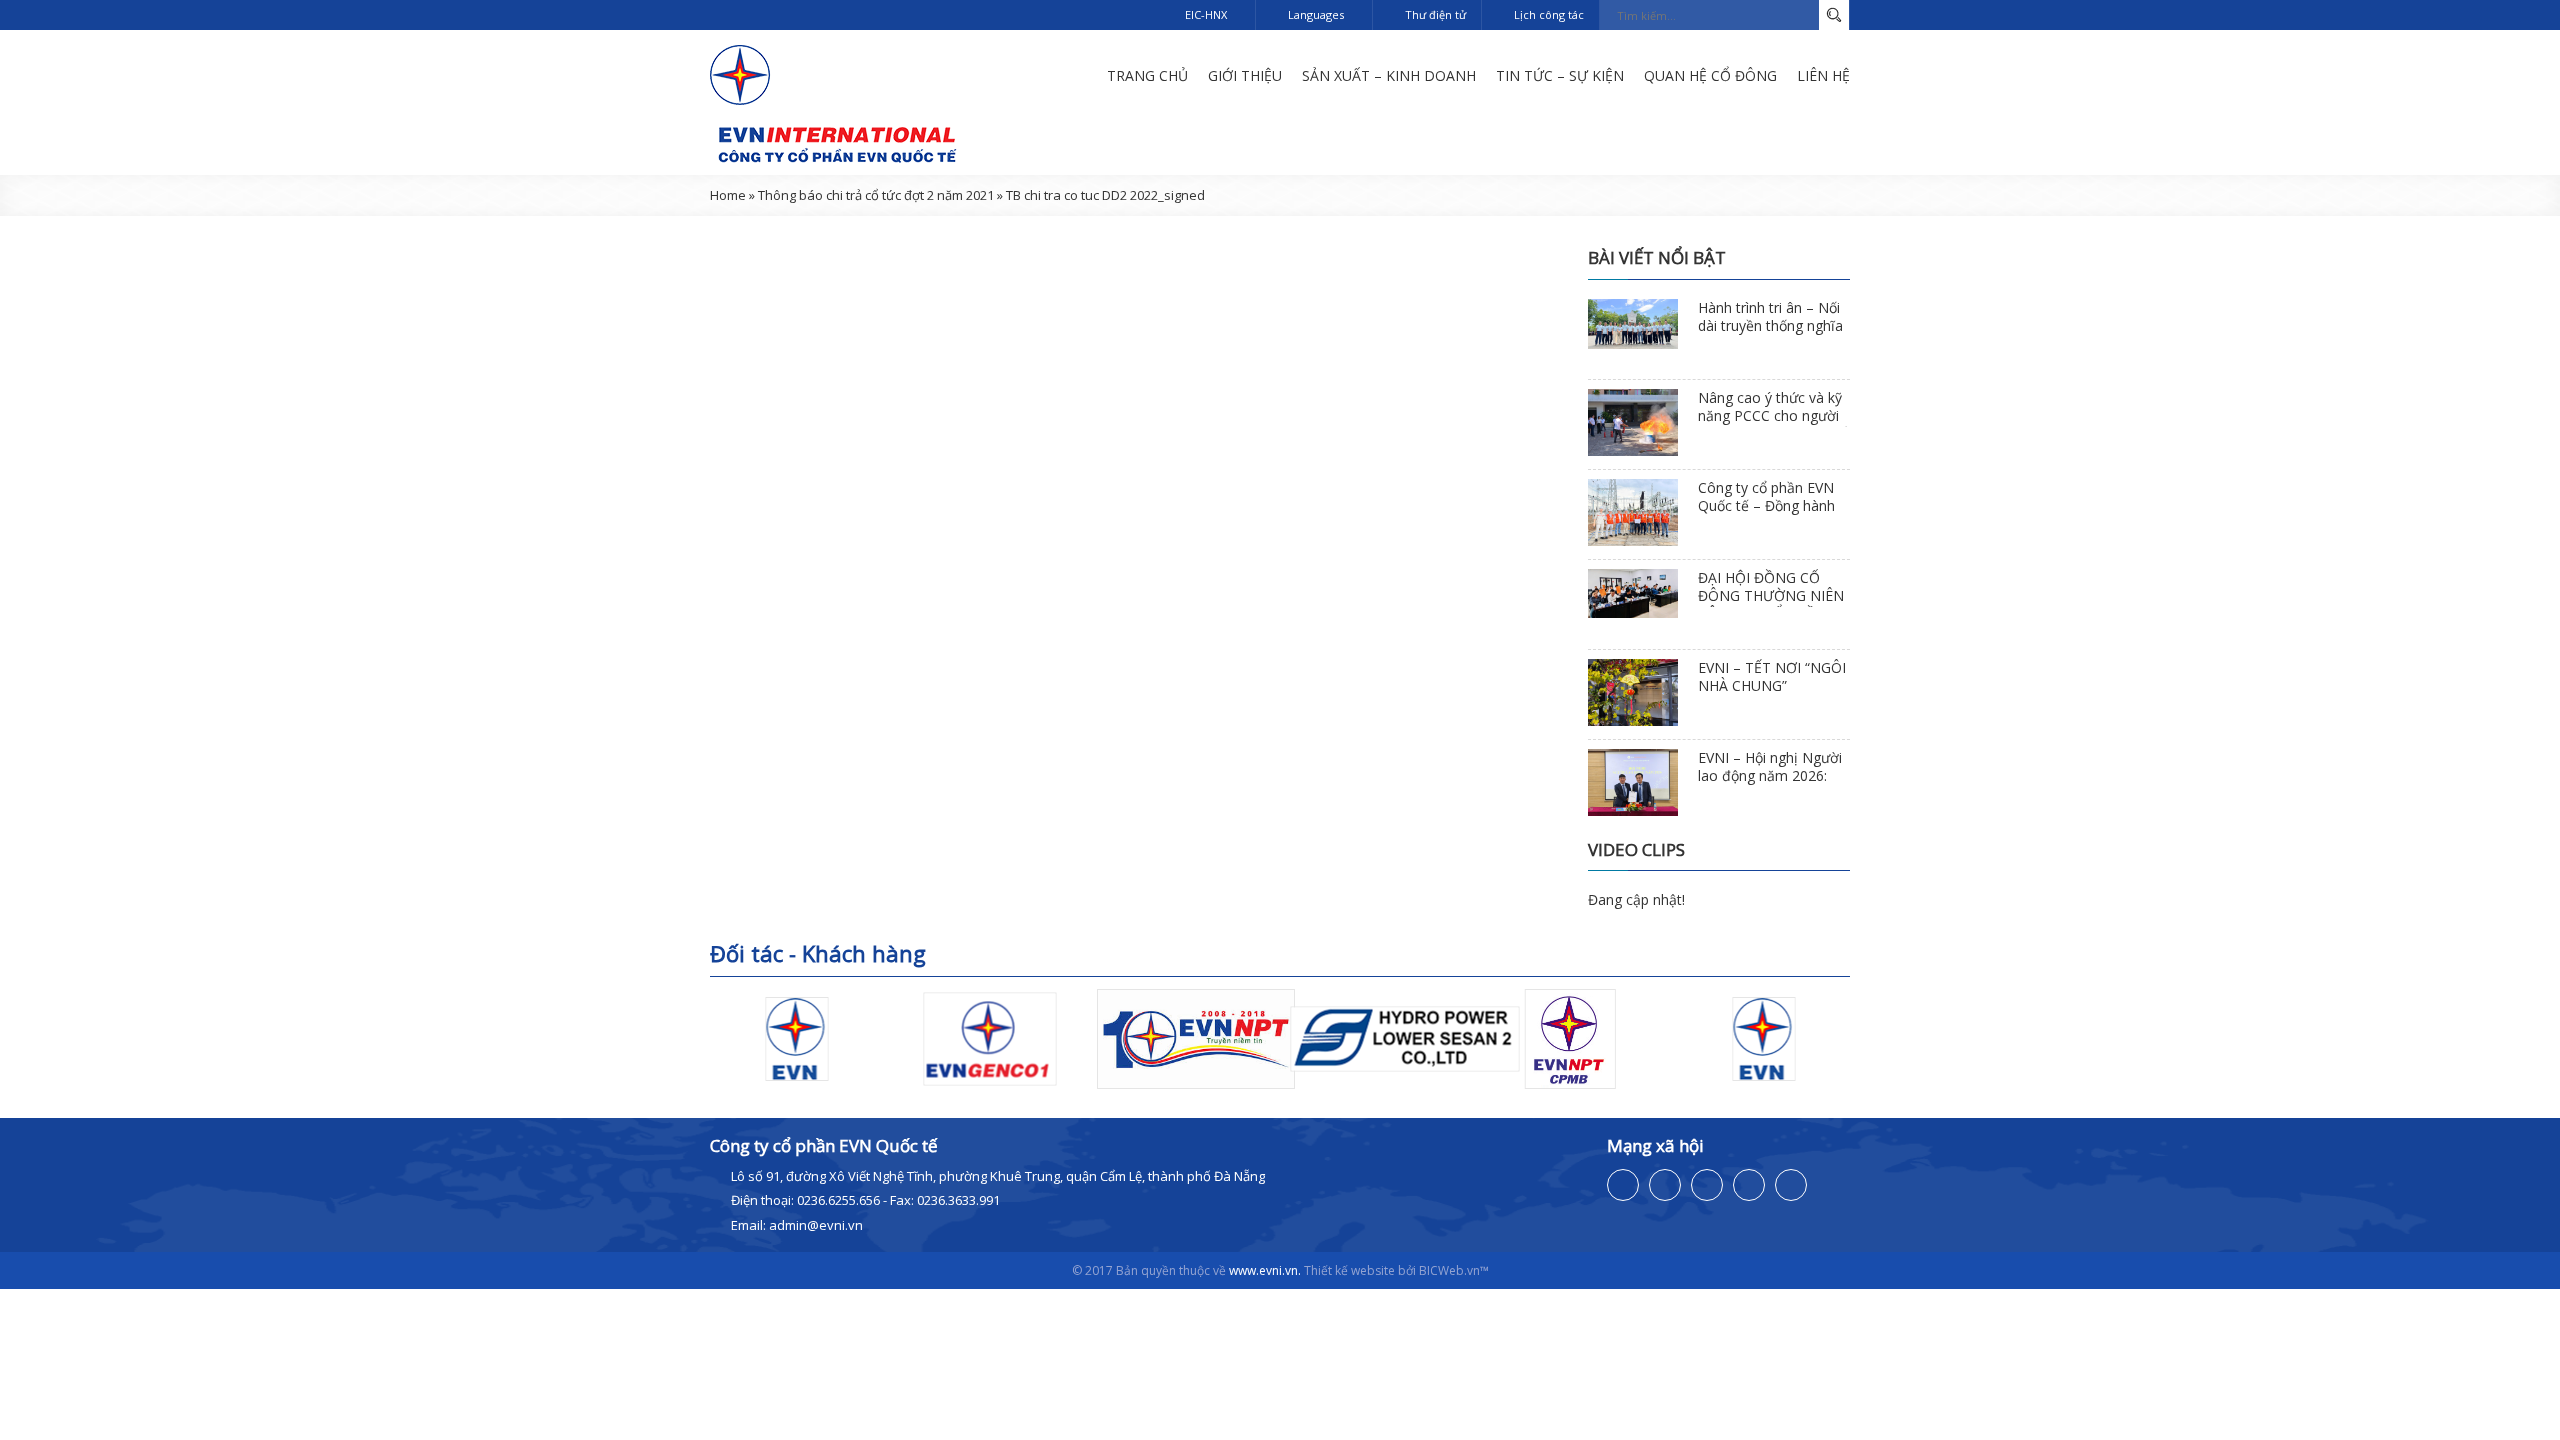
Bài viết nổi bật (1657, 257)
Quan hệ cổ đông (1710, 75)
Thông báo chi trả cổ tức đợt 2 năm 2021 (876, 195)
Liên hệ (1823, 75)
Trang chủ (1147, 75)
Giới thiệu (1245, 75)
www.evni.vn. (1265, 1270)
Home (728, 195)
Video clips (1636, 849)
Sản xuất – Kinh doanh (1389, 75)
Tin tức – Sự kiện (1560, 75)
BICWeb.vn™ (1454, 1270)
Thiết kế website (1349, 1270)
